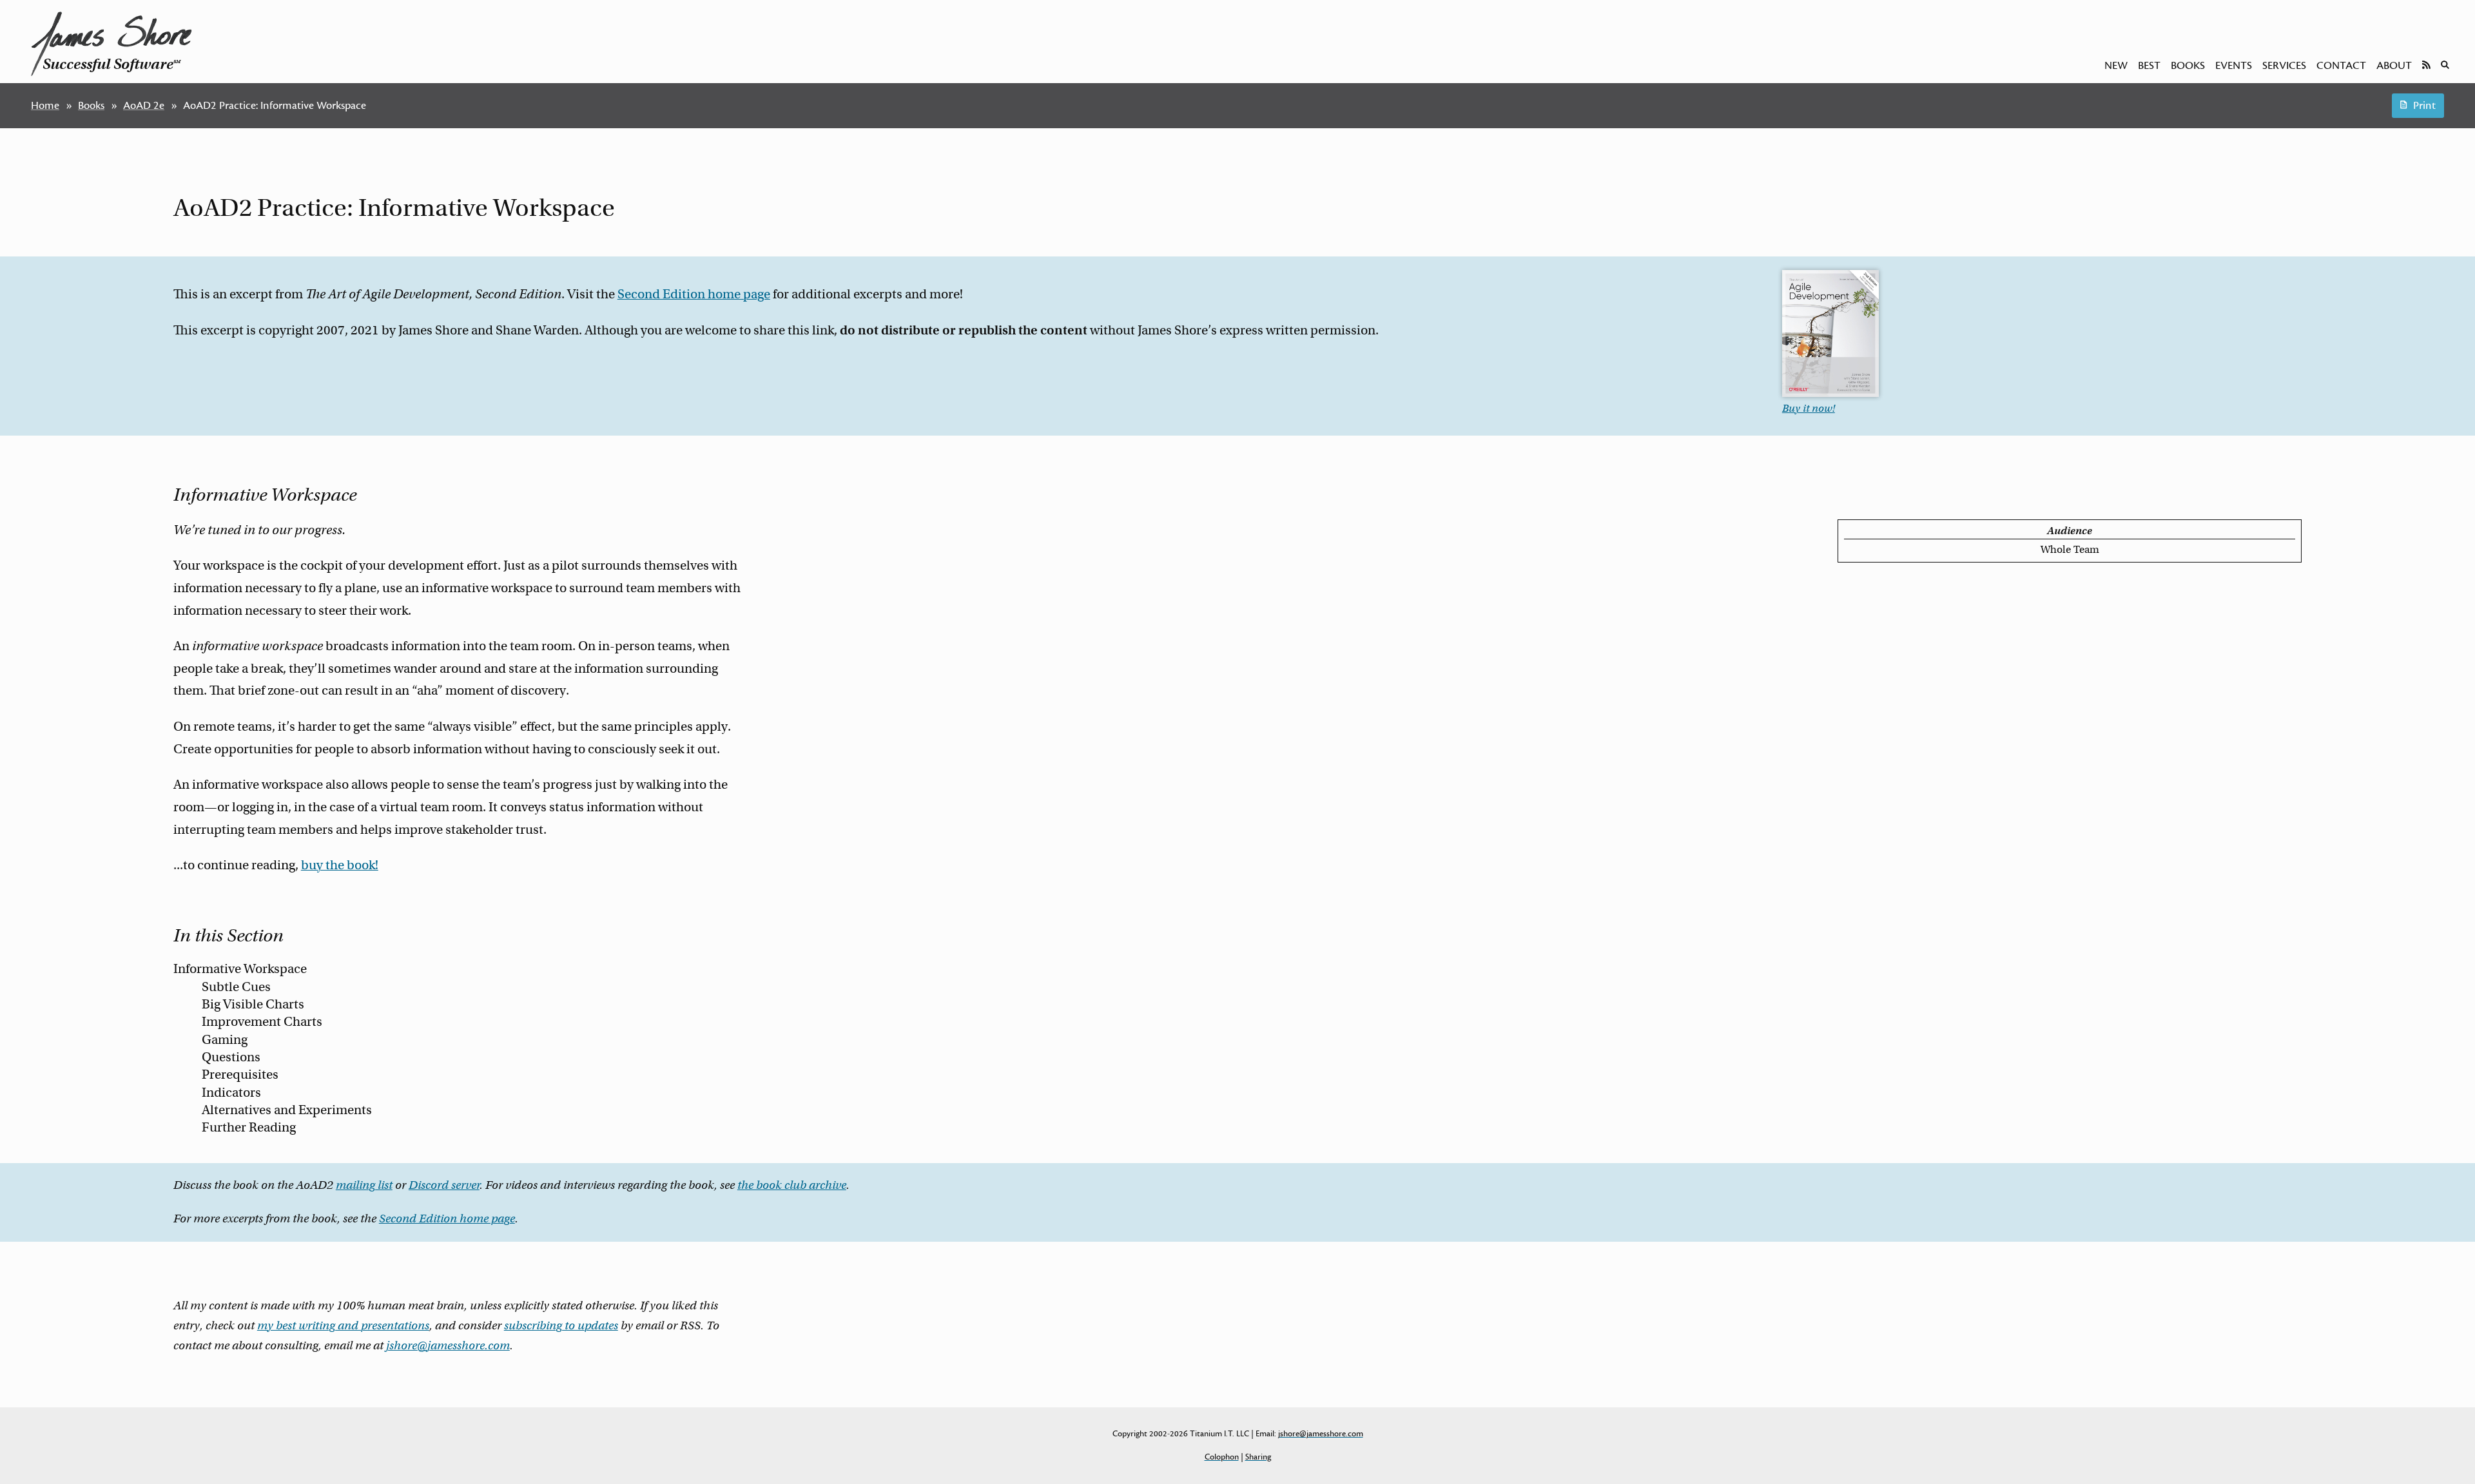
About (2394, 66)
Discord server (444, 1185)
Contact (2341, 66)
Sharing (1258, 1457)
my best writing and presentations (343, 1325)
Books (2188, 66)
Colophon (1222, 1457)
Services (2284, 66)
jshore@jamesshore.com (448, 1345)
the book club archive (792, 1185)
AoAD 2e (144, 106)
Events (2234, 66)
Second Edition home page (694, 294)
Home (45, 106)
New (2116, 66)
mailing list (364, 1185)
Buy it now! (1809, 409)
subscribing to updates (561, 1325)
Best (2149, 66)
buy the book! (340, 865)
